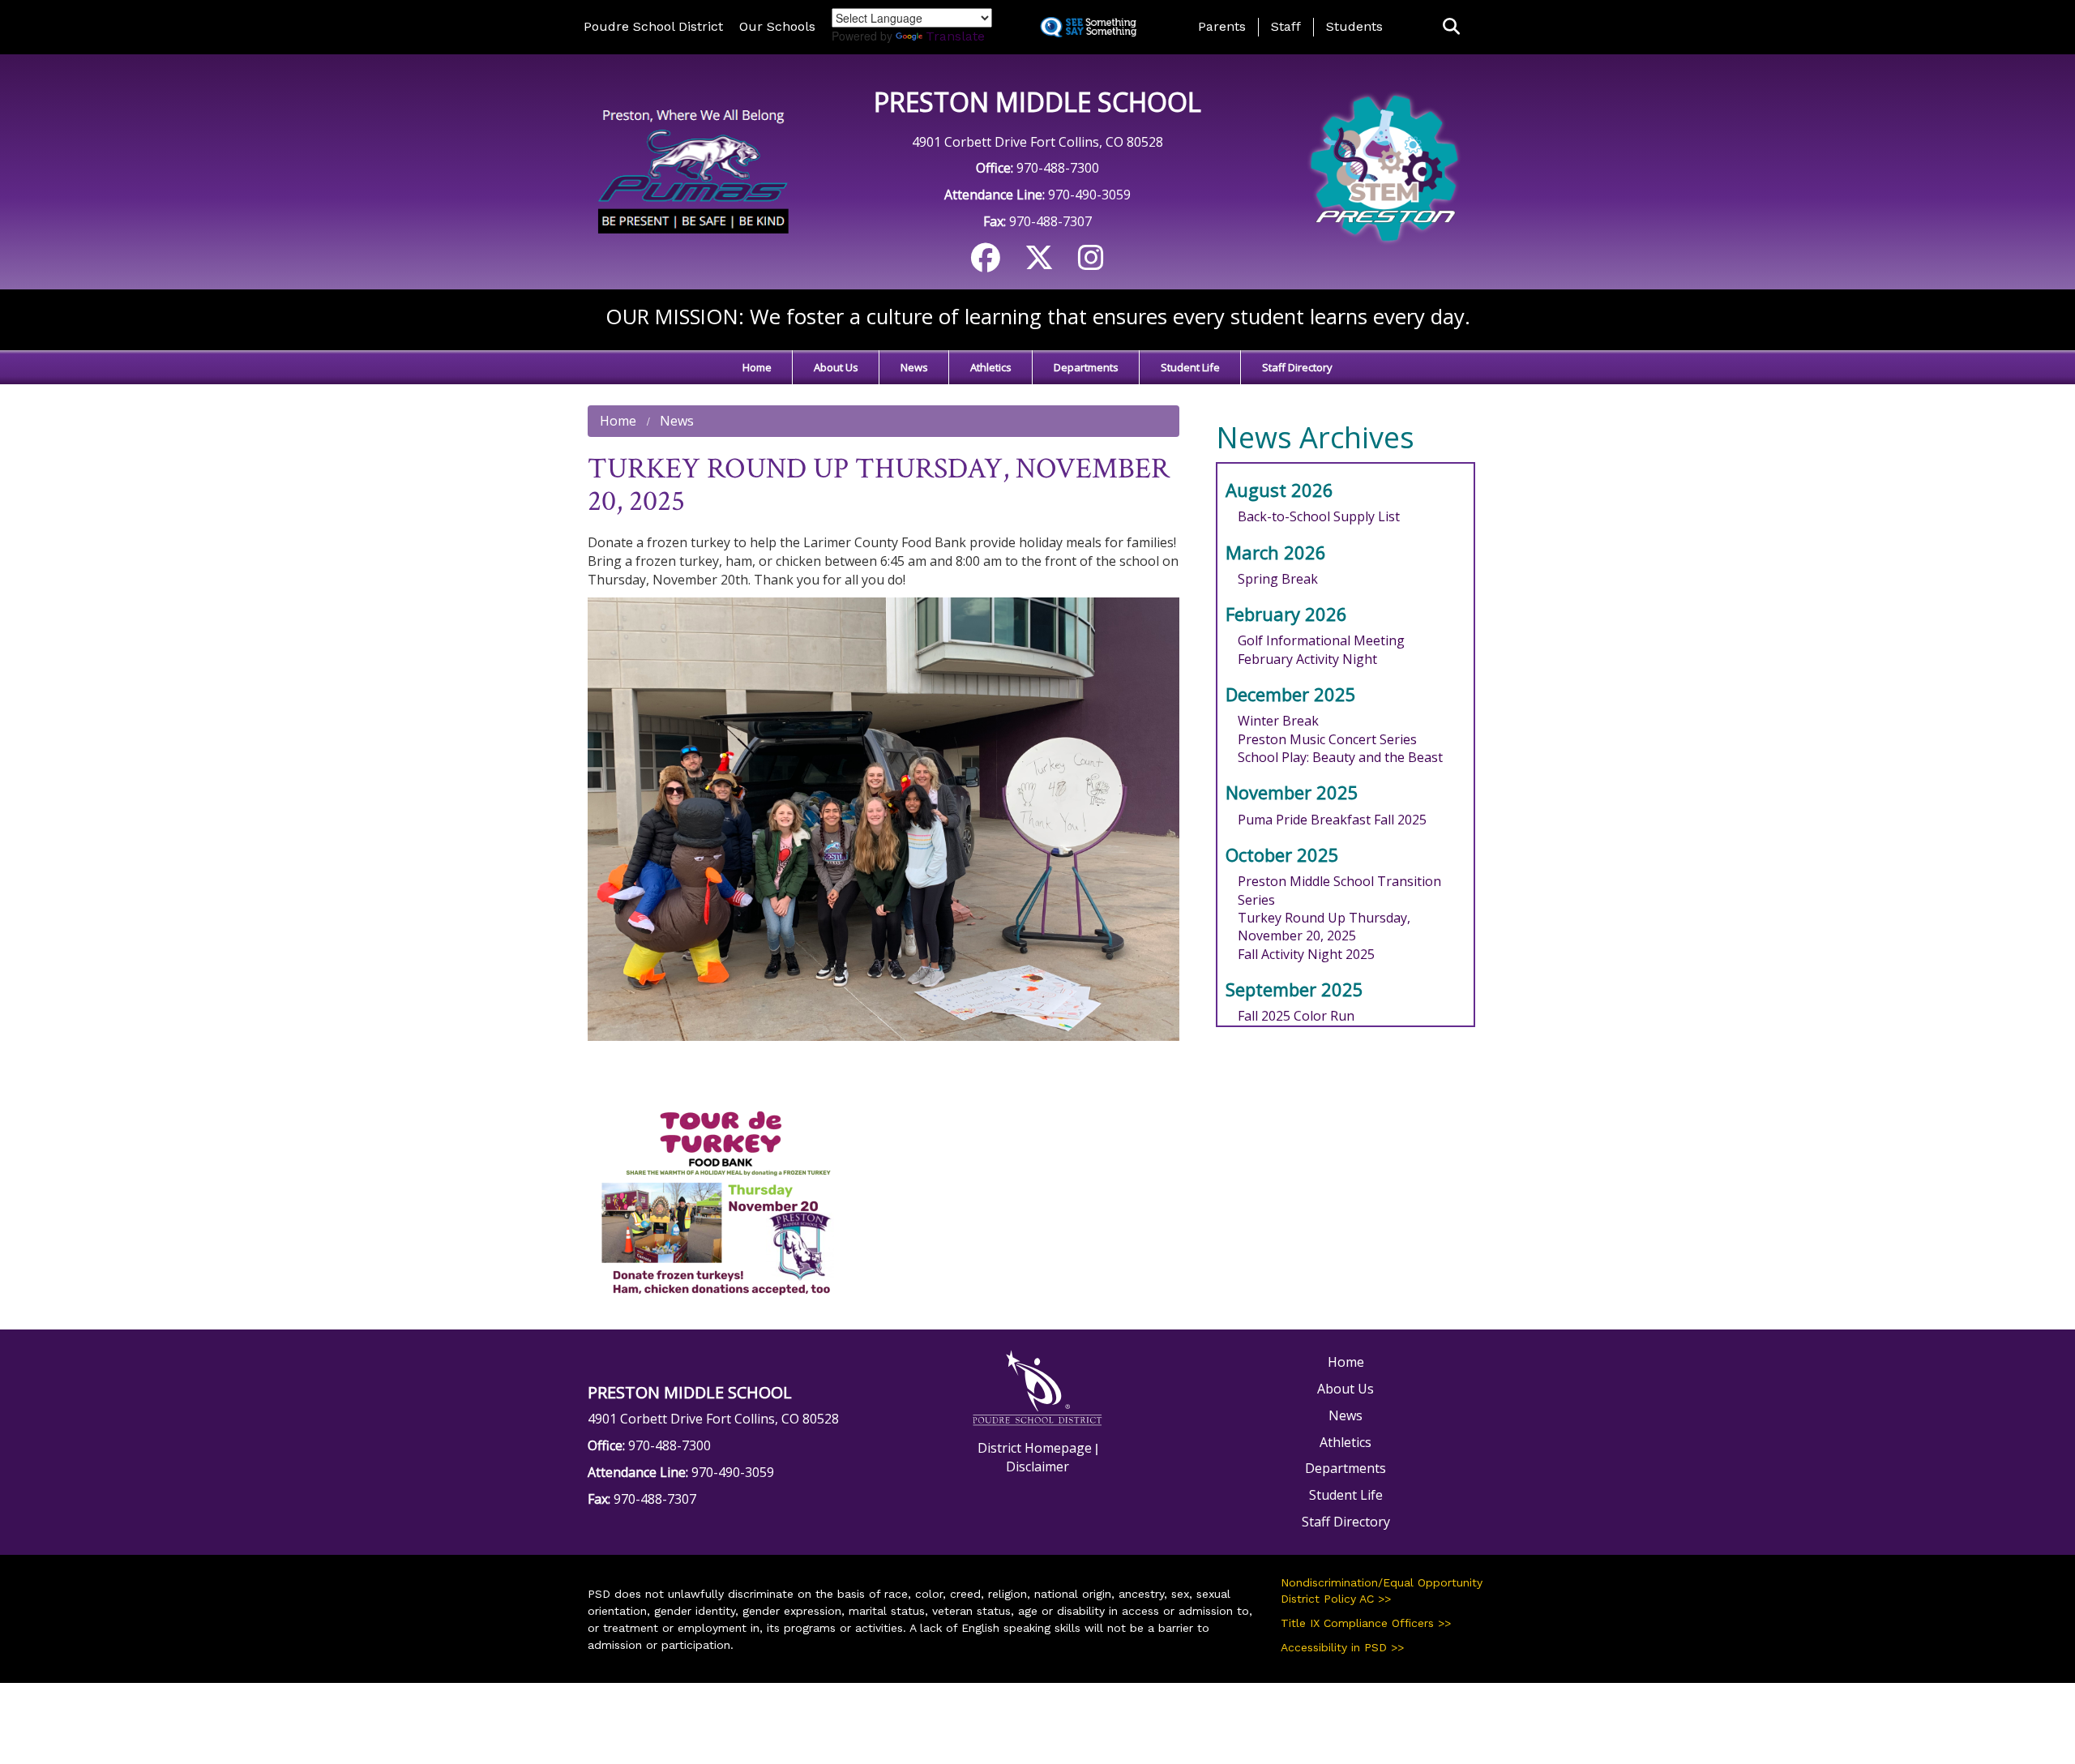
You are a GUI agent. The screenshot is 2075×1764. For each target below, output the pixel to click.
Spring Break (1278, 579)
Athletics (991, 367)
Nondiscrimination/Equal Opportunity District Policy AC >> (1382, 1591)
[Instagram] (1091, 263)
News (914, 367)
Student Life (1190, 367)
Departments (1086, 367)
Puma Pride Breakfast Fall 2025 (1332, 820)
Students (1354, 26)
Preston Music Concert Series (1327, 739)
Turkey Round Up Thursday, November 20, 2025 (1324, 927)
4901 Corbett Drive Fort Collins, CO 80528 (1037, 142)
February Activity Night (1307, 659)
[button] (1451, 27)
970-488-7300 (1058, 168)
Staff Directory (1297, 367)
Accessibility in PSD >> (1342, 1647)
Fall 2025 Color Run (1296, 1016)
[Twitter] (1039, 263)
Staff (1286, 26)
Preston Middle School (1037, 102)
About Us (836, 367)
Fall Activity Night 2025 (1306, 954)
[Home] (691, 170)
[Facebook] (986, 263)
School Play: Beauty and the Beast (1340, 757)
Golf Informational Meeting (1321, 640)
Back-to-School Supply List (1319, 516)
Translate (955, 36)
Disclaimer (1037, 1466)
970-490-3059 (1089, 195)
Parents (1222, 26)
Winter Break (1278, 721)
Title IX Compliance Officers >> (1366, 1623)
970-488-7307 (1050, 221)
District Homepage (1035, 1448)
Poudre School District (653, 26)
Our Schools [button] (777, 26)
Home (757, 367)
